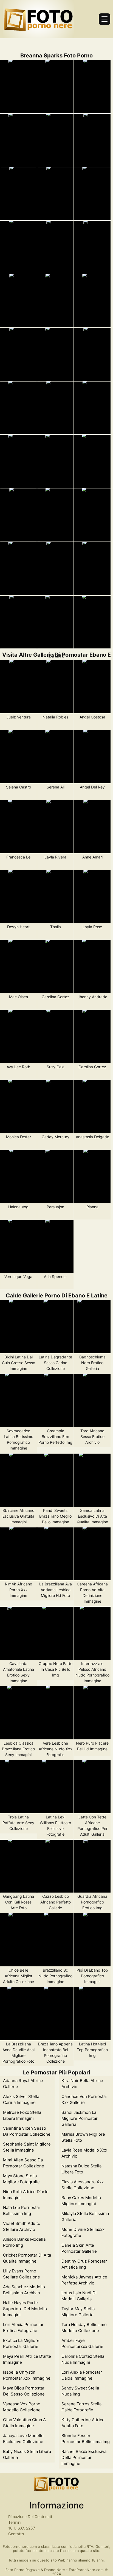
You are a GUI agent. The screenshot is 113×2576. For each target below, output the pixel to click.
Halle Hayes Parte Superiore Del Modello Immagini (25, 2309)
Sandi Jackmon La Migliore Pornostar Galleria (80, 2118)
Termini (15, 2522)
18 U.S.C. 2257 (22, 2528)
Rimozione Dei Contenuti (30, 2517)
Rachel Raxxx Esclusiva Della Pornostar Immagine (84, 2457)
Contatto (16, 2534)
